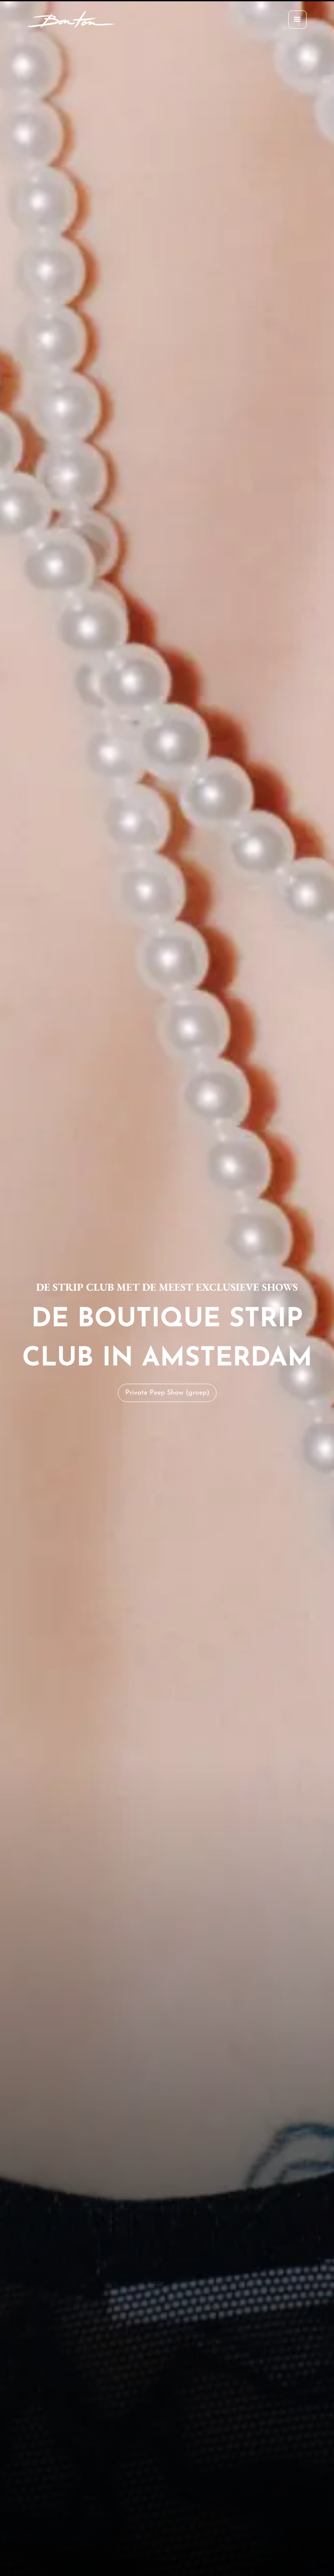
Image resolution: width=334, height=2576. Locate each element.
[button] (297, 20)
